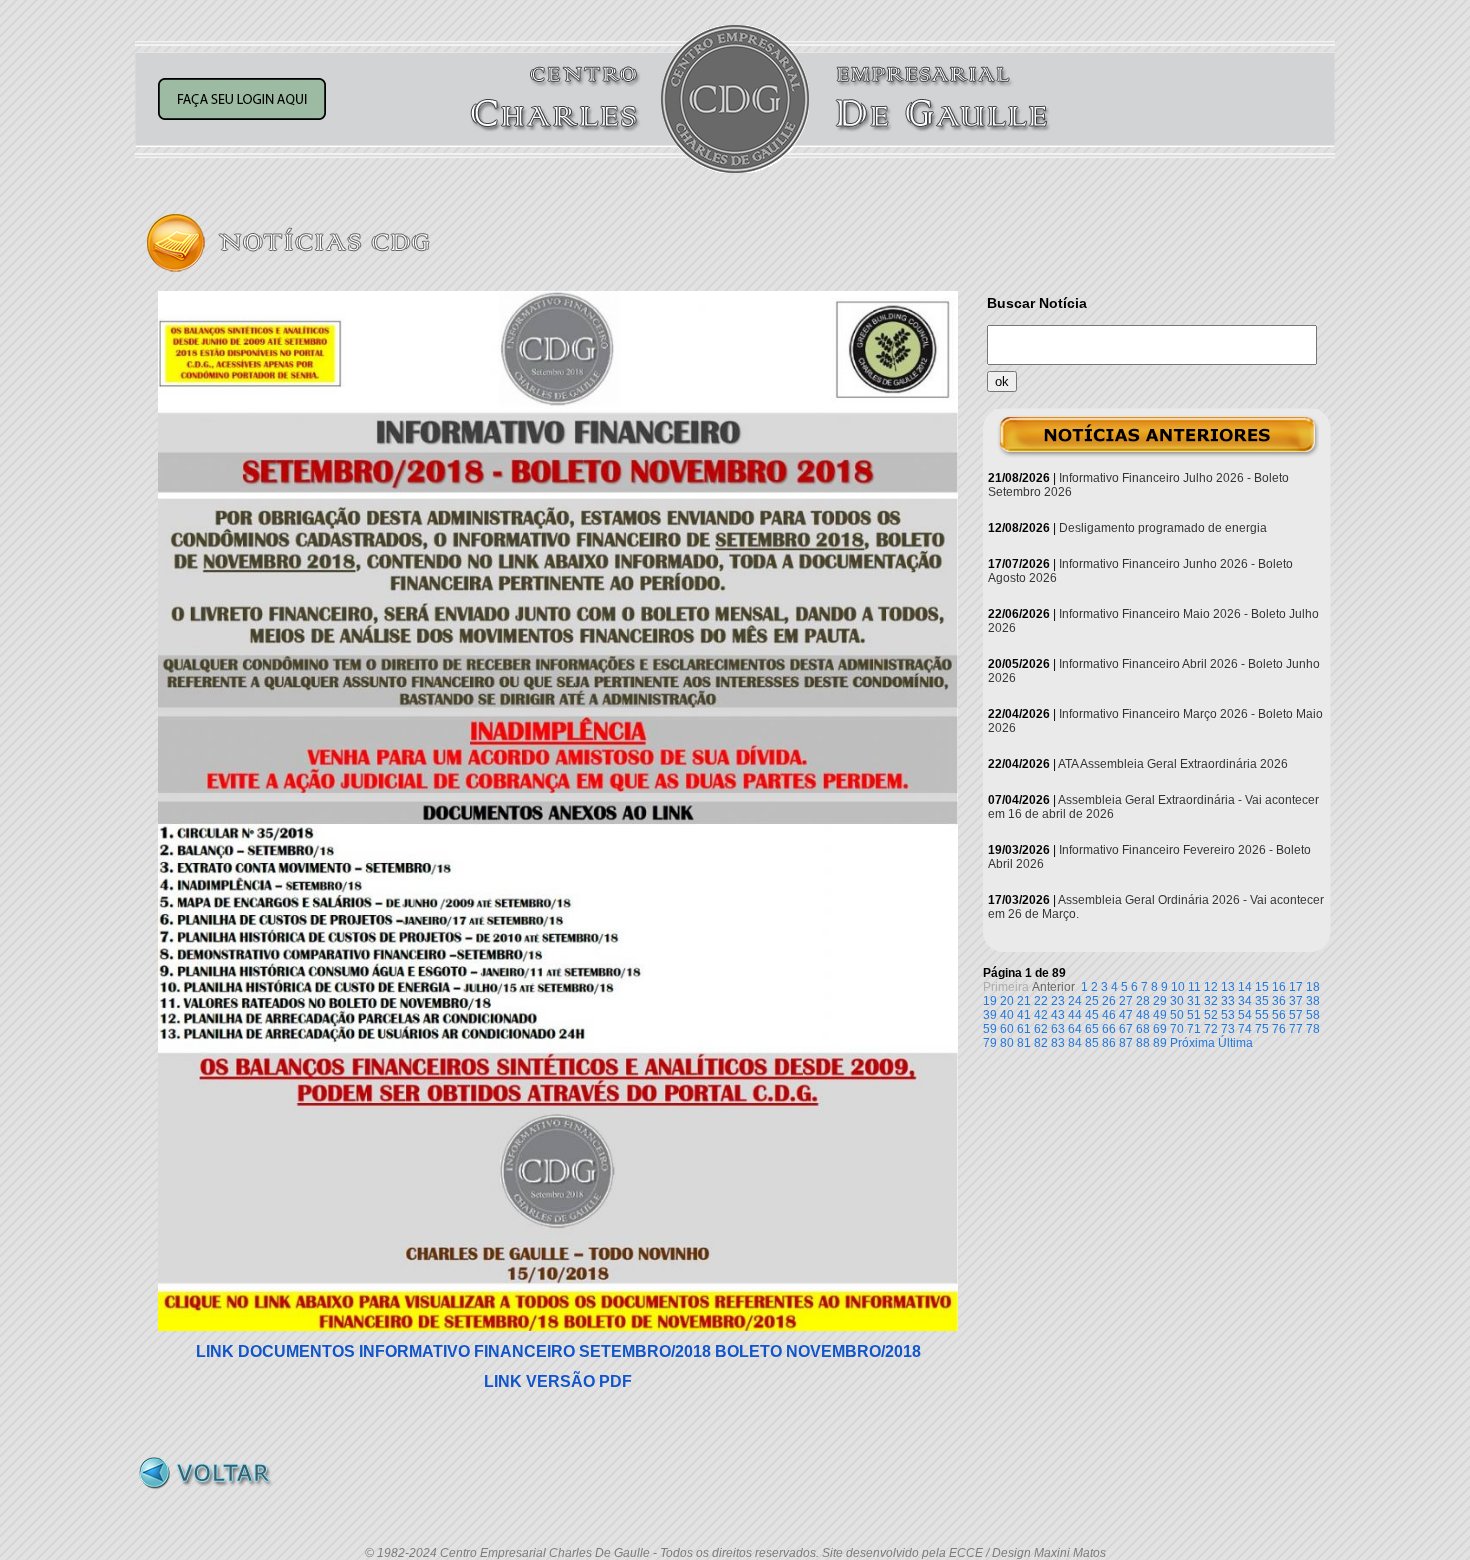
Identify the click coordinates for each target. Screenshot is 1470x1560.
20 (1007, 1001)
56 (1279, 1015)
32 (1211, 1001)
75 (1262, 1029)
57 (1296, 1015)
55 (1262, 1015)
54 (1245, 1015)
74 (1245, 1029)
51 (1194, 1015)
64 (1075, 1029)
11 (1194, 987)
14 (1245, 987)
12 (1211, 987)
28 (1143, 1001)
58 (1313, 1015)
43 (1058, 1015)
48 (1143, 1015)
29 (1160, 1001)
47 (1126, 1015)
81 (1024, 1043)
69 (1160, 1029)
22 (1041, 1001)
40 (1007, 1015)
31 (1194, 1001)
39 (990, 1015)
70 (1177, 1029)
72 (1211, 1029)
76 (1279, 1029)
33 (1228, 1001)
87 (1126, 1043)
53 (1228, 1015)
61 (1024, 1029)
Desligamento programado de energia (1163, 528)
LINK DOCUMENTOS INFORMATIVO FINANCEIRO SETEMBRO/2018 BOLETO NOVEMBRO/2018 (558, 1351)
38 (1313, 1001)
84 (1075, 1043)
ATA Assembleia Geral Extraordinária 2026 (1173, 764)
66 (1109, 1029)
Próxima (1192, 1043)
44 (1075, 1015)
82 (1041, 1043)
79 (990, 1043)
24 (1075, 1001)
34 (1245, 1001)
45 (1092, 1015)
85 (1092, 1043)
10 (1178, 987)
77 (1296, 1029)
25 (1092, 1001)
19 (990, 1001)
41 (1024, 1015)
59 (990, 1029)
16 (1279, 987)
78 (1313, 1029)
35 (1262, 1001)
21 (1024, 1001)
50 (1177, 1015)
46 (1109, 1015)
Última (1235, 1043)
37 (1296, 1001)
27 (1126, 1001)
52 (1211, 1015)
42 (1041, 1015)
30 (1177, 1001)
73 (1228, 1029)
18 (1313, 987)
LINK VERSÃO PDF (558, 1381)
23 (1058, 1001)
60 (1007, 1029)
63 (1058, 1029)
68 (1143, 1029)
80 (1007, 1043)
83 (1058, 1043)
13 (1228, 987)
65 (1092, 1029)
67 (1126, 1029)
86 (1109, 1043)
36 (1279, 1001)
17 (1296, 987)
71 (1194, 1029)
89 (1160, 1043)
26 (1109, 1001)
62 (1041, 1029)
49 (1160, 1015)
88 (1143, 1043)
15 (1262, 987)
